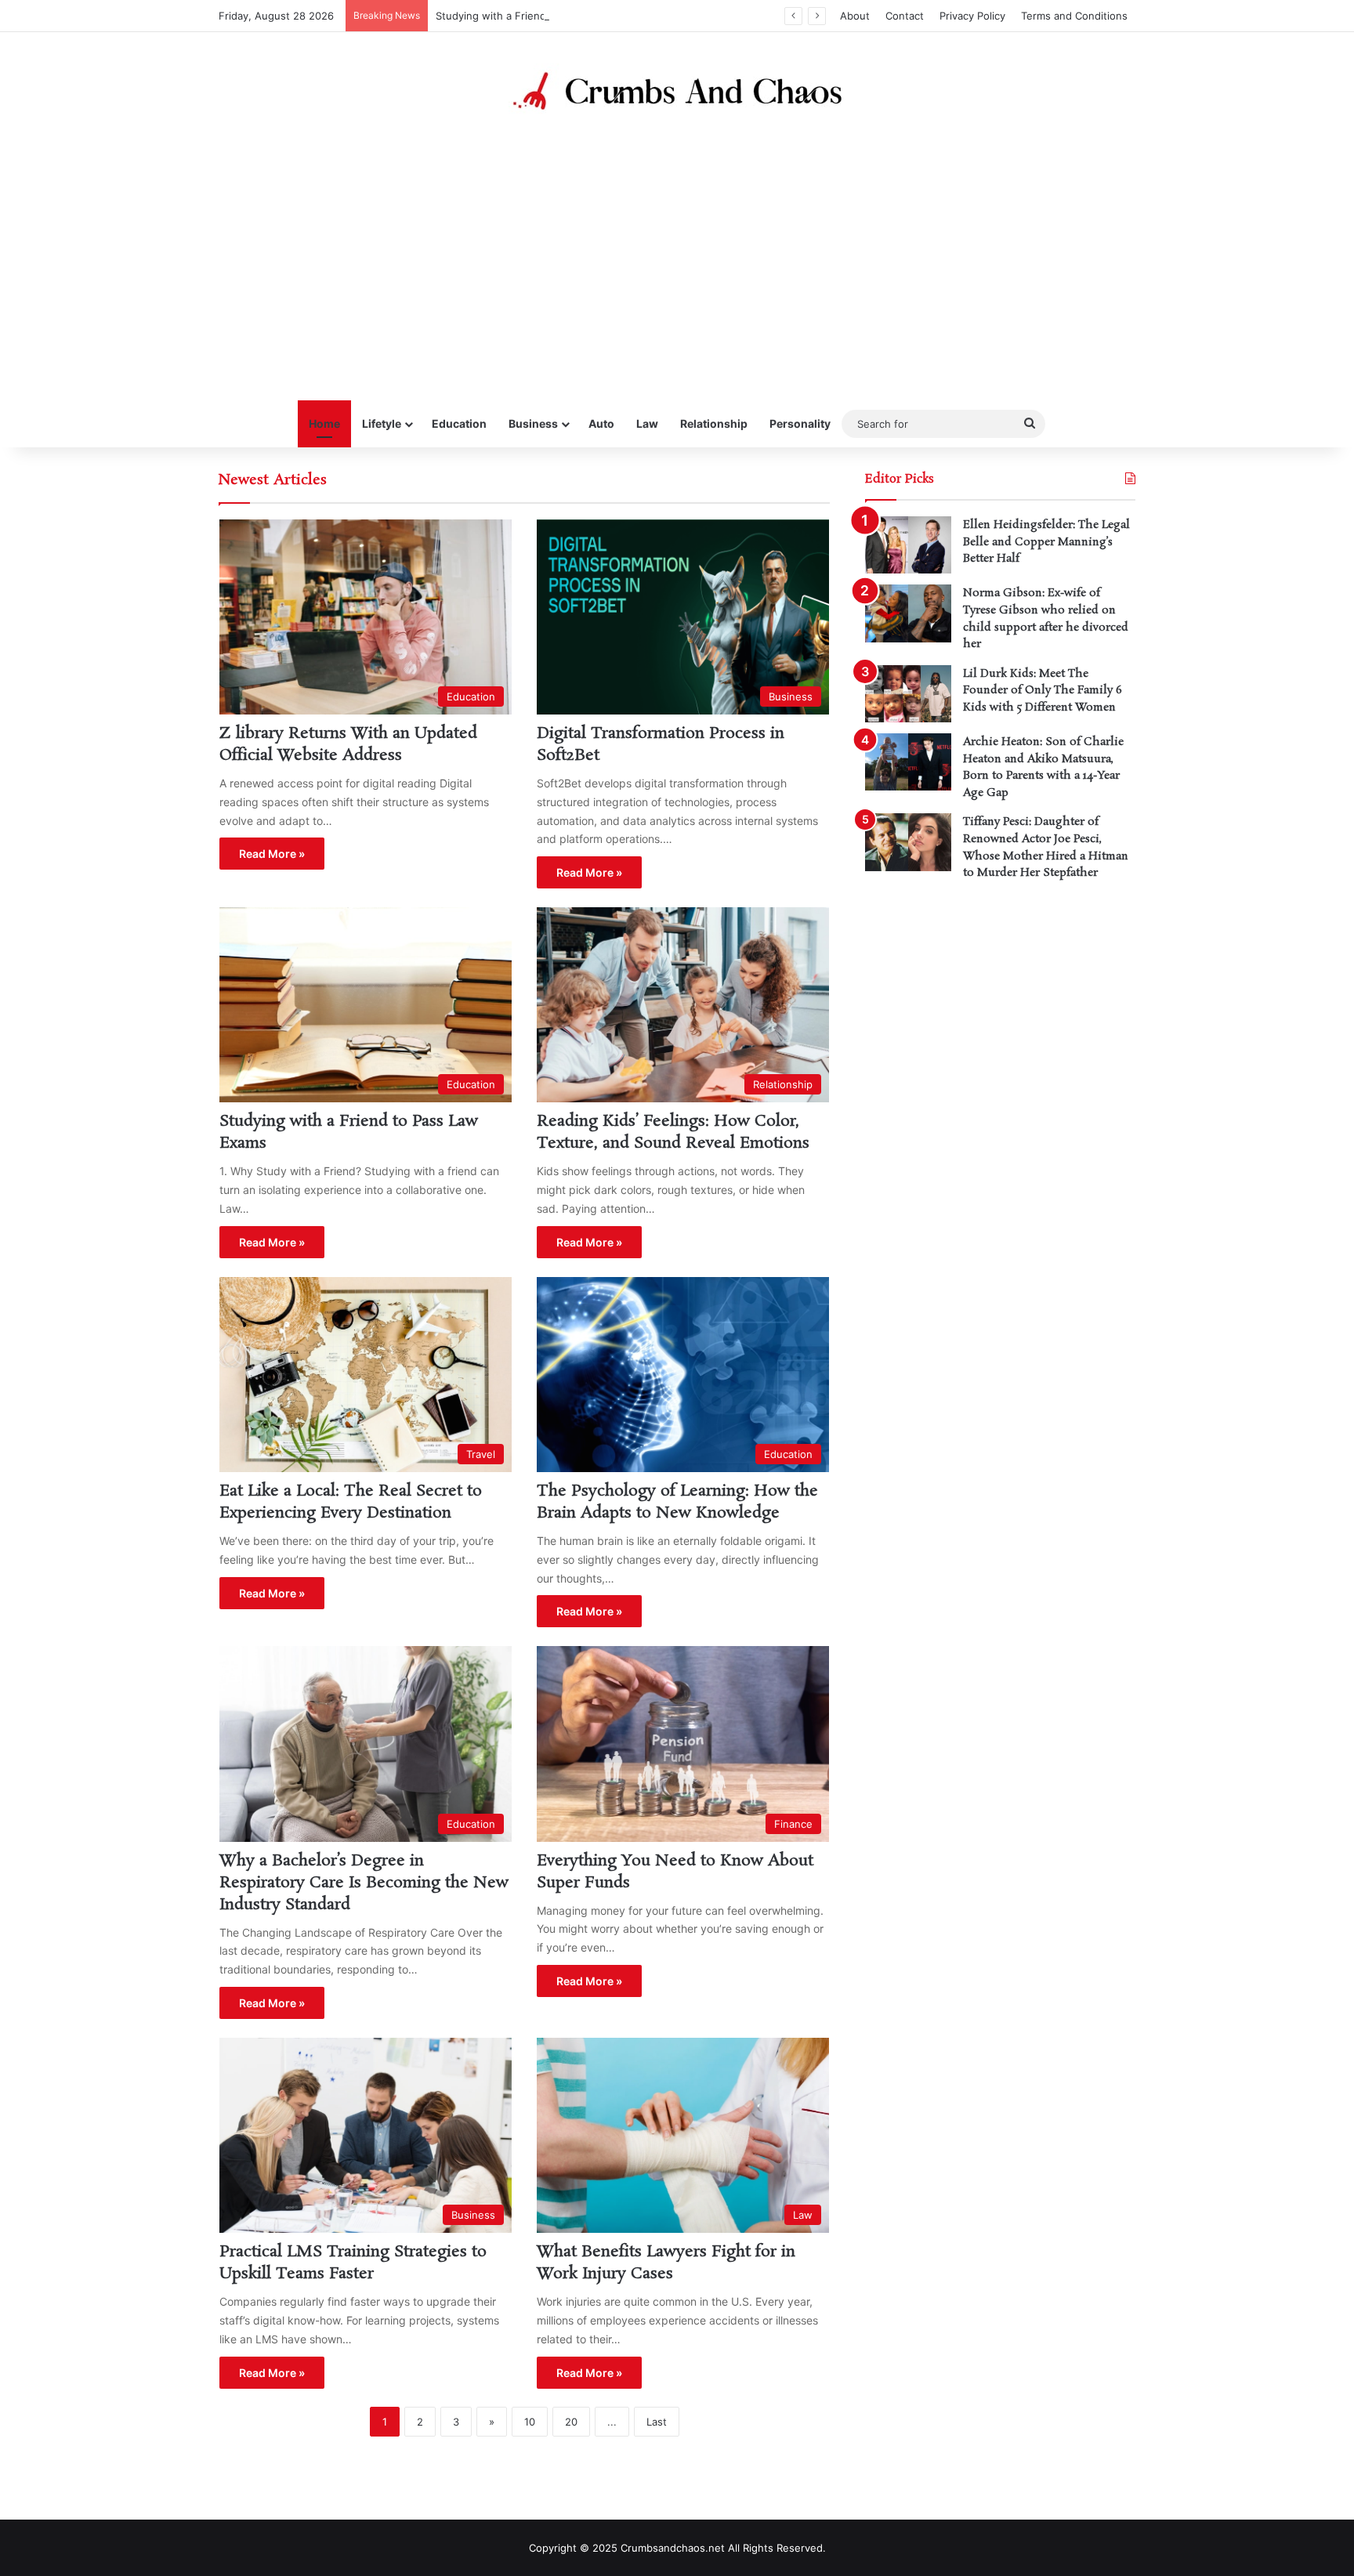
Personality (800, 423)
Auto (601, 423)
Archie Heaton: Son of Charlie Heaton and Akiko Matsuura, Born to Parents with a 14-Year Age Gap (1043, 767)
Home (324, 423)
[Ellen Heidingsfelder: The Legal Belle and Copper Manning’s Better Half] (908, 545)
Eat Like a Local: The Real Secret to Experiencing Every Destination (351, 1502)
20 (571, 2422)
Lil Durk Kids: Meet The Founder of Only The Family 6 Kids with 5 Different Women (1043, 691)
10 (530, 2422)
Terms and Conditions (1074, 16)
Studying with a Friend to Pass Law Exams (539, 16)
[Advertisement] (677, 259)
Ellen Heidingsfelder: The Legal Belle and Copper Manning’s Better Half (1046, 542)
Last (657, 2422)
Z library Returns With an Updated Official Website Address (348, 744)
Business (533, 423)
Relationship (714, 423)
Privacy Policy (972, 16)
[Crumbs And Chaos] (677, 91)
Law (647, 423)
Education (459, 423)
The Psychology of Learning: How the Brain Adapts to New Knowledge (677, 1502)
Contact (905, 16)
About (855, 16)
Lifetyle (382, 423)
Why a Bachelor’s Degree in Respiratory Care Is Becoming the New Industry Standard (364, 1883)
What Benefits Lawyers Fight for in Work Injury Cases (666, 2263)
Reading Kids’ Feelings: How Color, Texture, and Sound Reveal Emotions (673, 1132)
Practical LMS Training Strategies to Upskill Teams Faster (353, 2263)
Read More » (272, 854)
